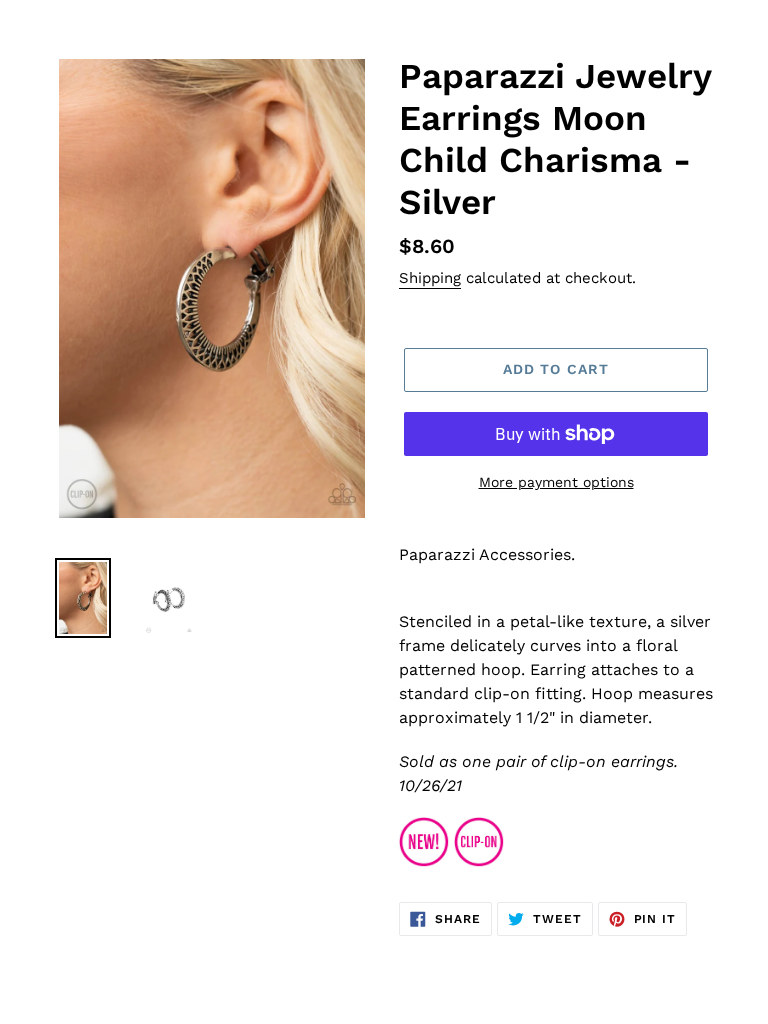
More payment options (556, 482)
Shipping (430, 278)
